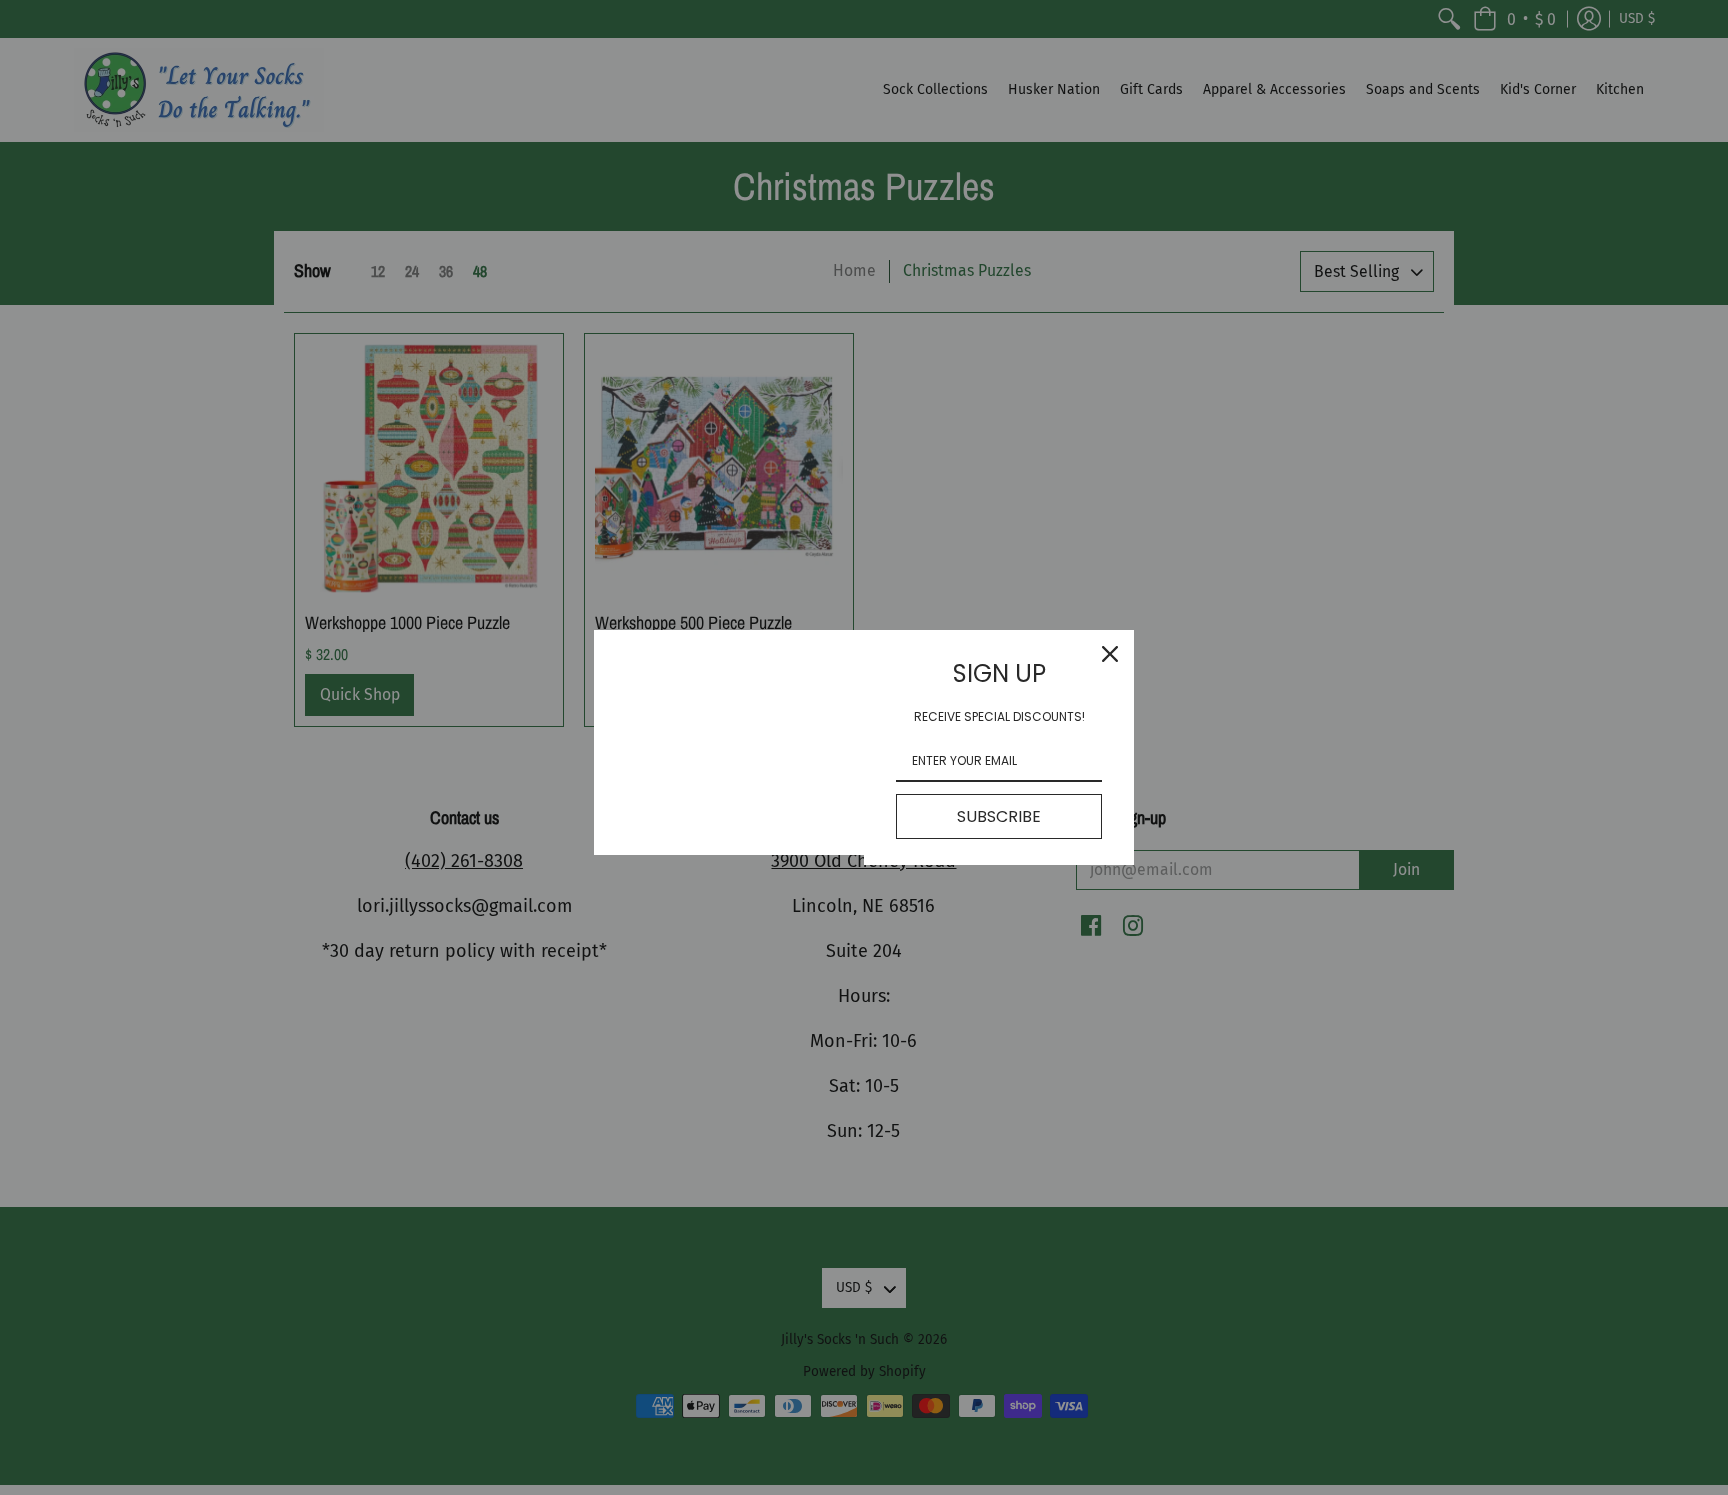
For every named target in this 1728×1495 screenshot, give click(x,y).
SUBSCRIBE (999, 816)
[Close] (1110, 654)
